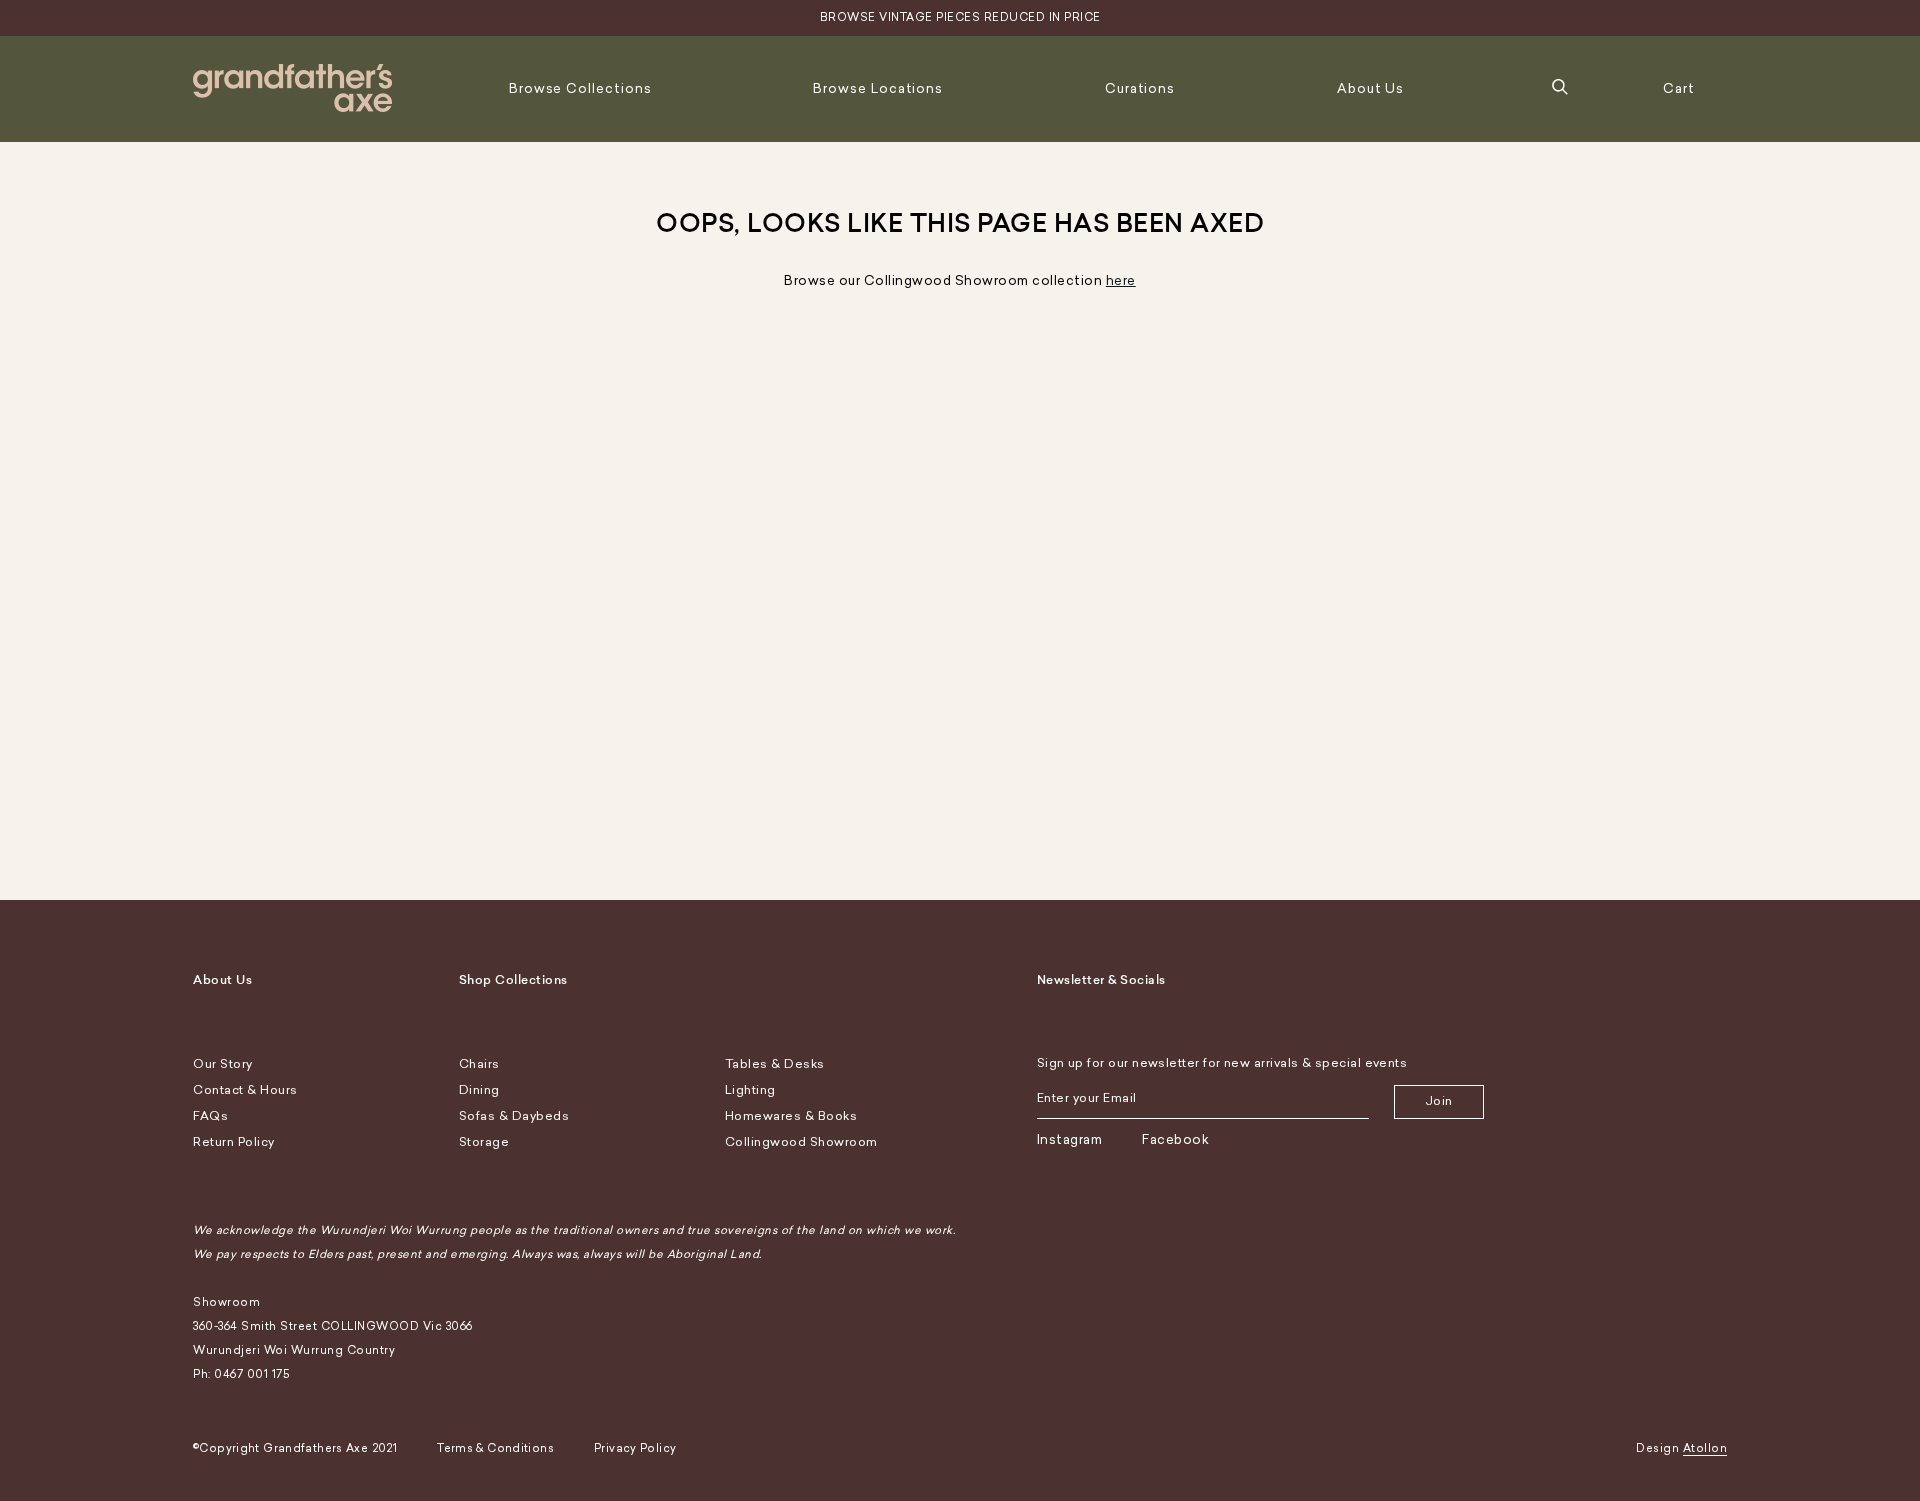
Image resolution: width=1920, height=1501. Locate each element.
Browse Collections (580, 88)
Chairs (479, 1064)
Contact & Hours (245, 1090)
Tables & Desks (775, 1064)
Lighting (750, 1090)
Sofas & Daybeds (514, 1116)
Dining (479, 1090)
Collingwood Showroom (801, 1142)
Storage (484, 1142)
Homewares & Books (791, 1116)
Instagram (1070, 1139)
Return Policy (234, 1142)
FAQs (210, 1116)
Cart (1679, 88)
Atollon (1705, 1448)
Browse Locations (878, 88)
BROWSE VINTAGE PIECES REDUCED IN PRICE (960, 17)
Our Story (223, 1064)
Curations (1140, 88)
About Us (1370, 88)
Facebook (1175, 1139)
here (1121, 280)
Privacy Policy (635, 1448)
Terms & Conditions (495, 1448)
